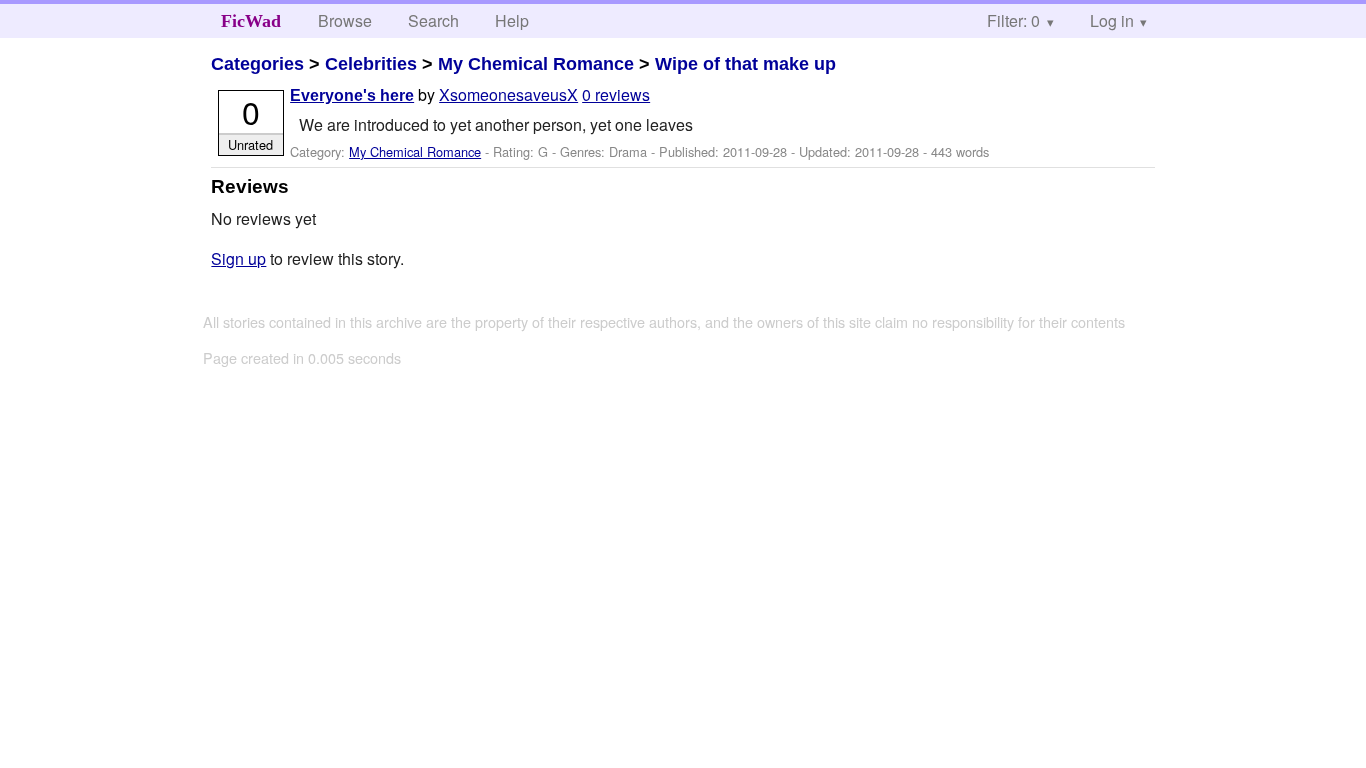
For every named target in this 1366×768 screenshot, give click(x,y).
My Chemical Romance (536, 64)
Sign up (238, 258)
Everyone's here (352, 95)
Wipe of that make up (745, 64)
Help (512, 20)
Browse (345, 20)
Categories (257, 64)
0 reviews (616, 94)
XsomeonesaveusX (508, 94)
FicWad (251, 21)
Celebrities (371, 64)
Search (433, 20)
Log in (1112, 20)
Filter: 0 (1013, 20)
